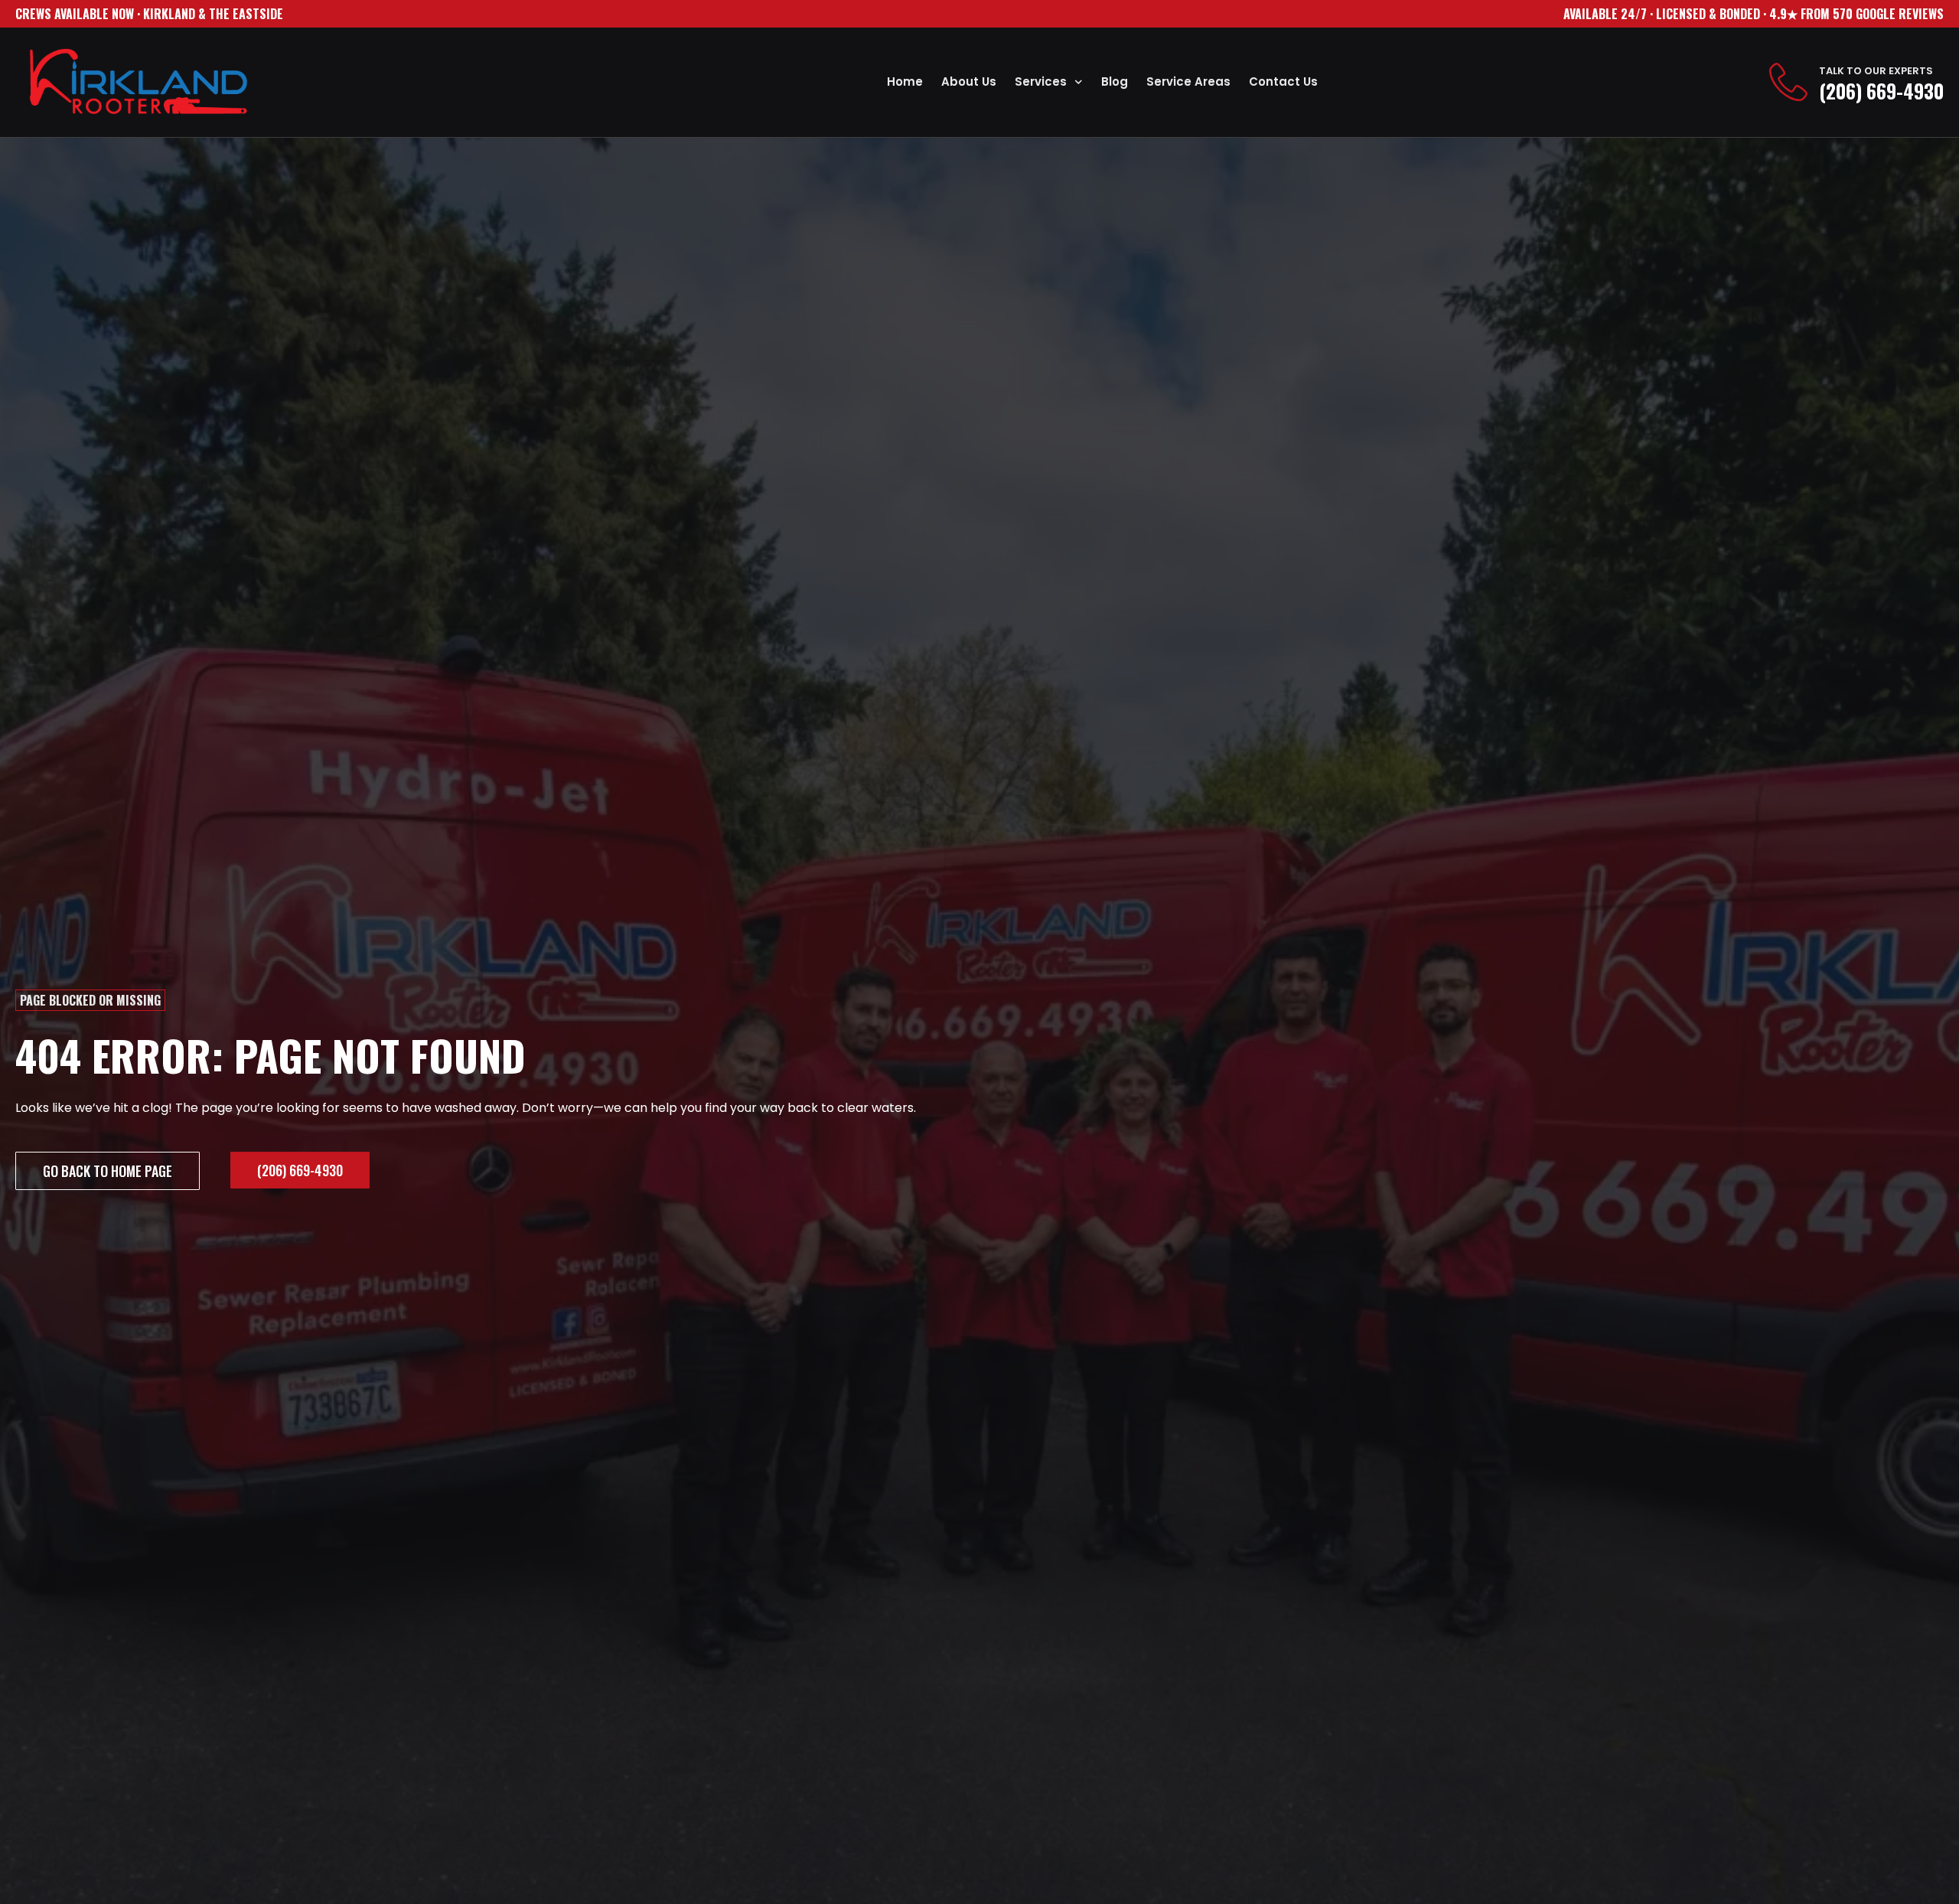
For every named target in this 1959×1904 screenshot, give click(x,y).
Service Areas (1188, 82)
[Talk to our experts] (1788, 82)
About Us (969, 82)
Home (905, 82)
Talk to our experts (1876, 71)
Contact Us (1283, 82)
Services (1041, 82)
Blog (1115, 82)
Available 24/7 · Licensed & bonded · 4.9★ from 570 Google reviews (1754, 14)
